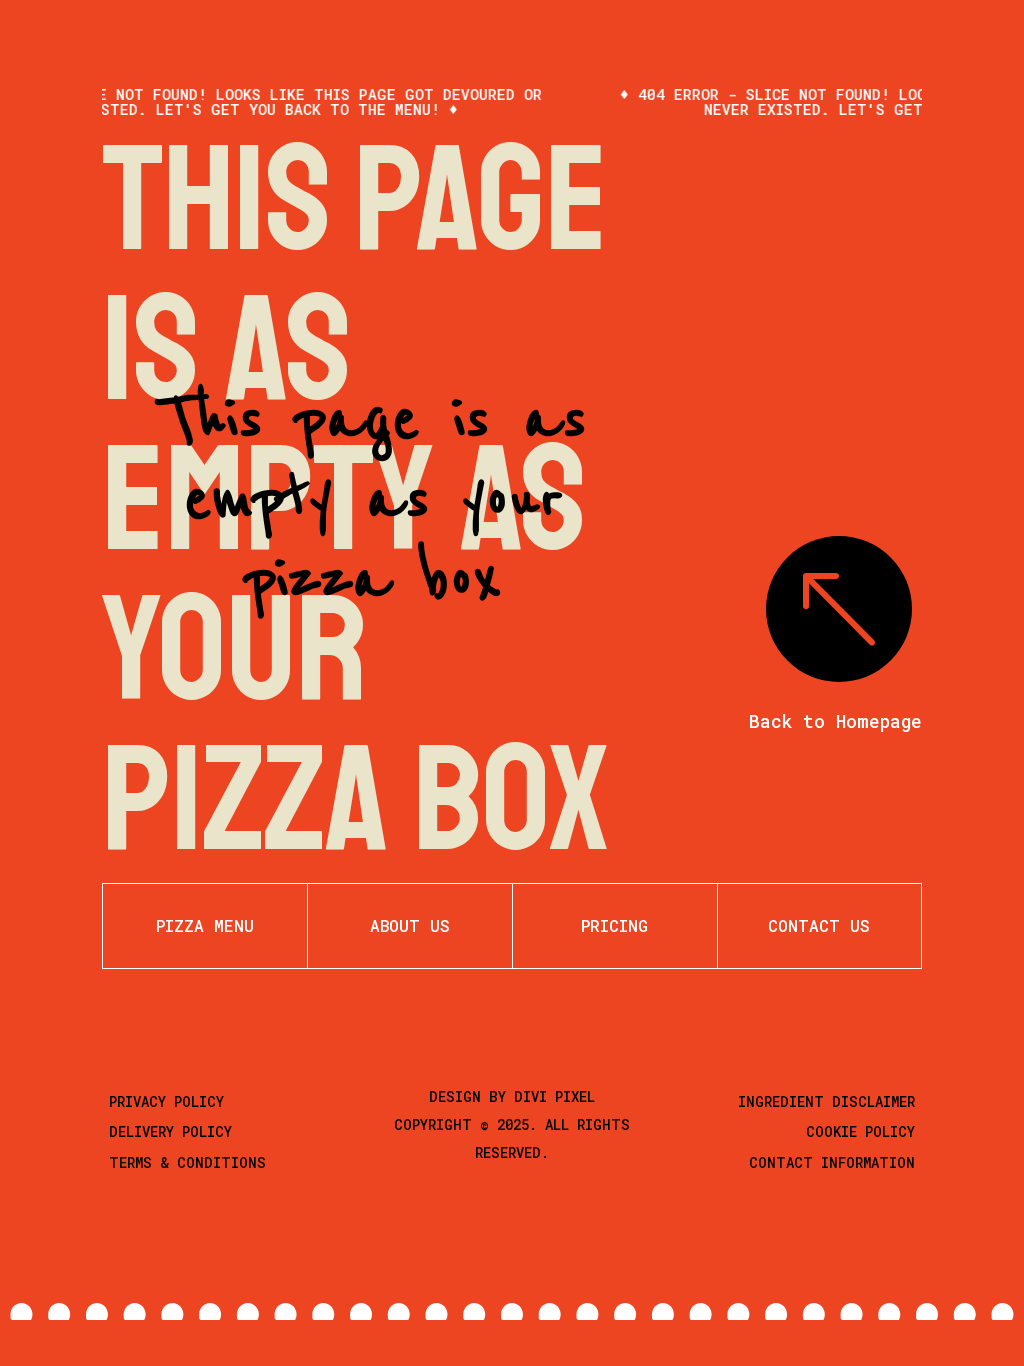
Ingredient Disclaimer (826, 1101)
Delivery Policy (170, 1131)
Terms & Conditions (187, 1162)
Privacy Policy (166, 1101)
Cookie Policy (860, 1131)
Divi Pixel (554, 1096)
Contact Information (832, 1162)
